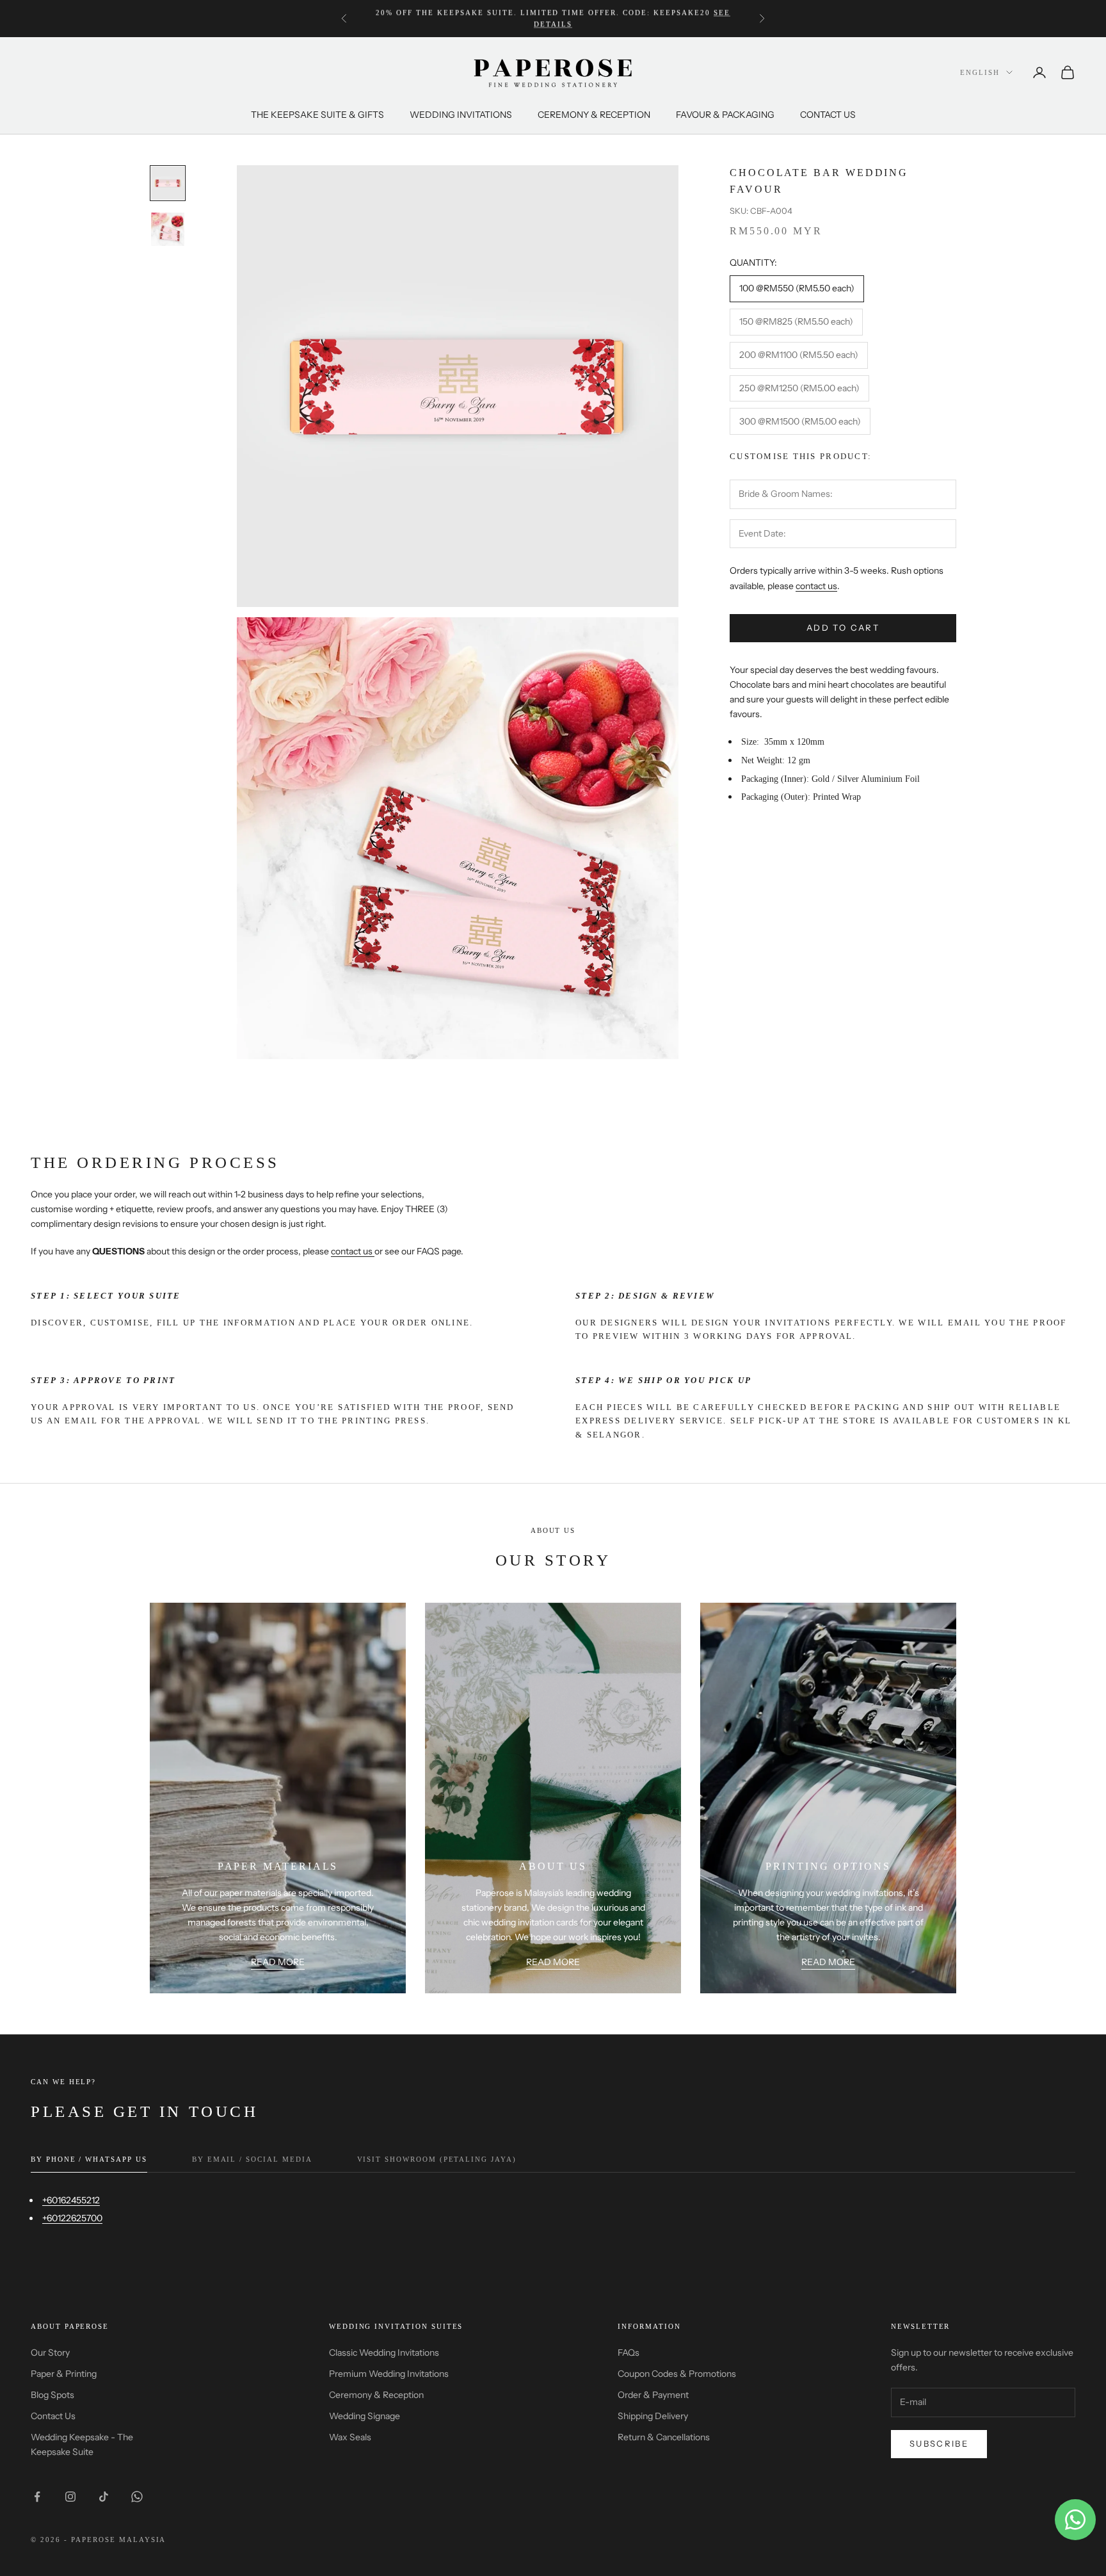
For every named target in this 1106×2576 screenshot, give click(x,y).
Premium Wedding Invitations (389, 2374)
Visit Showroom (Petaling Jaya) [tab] (437, 2159)
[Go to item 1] (168, 183)
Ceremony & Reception (376, 2395)
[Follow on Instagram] (70, 2497)
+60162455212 (71, 2200)
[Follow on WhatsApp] (137, 2497)
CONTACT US (828, 115)
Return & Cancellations (664, 2437)
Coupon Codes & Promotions (677, 2374)
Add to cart (843, 628)
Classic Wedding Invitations (384, 2353)
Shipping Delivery (653, 2416)
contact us (816, 586)
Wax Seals (350, 2437)
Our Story (50, 2353)
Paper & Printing (64, 2374)
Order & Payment (653, 2395)
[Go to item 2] (168, 229)
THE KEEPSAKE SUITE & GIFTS (317, 115)
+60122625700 (72, 2218)
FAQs (629, 2353)
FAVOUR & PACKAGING (725, 115)
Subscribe (939, 2443)
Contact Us (53, 2416)
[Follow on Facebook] (37, 2497)
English (980, 72)
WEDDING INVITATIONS (461, 115)
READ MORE (278, 1962)
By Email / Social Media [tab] (252, 2159)
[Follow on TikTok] (104, 2497)
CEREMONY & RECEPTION (594, 115)
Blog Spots (52, 2395)
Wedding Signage (365, 2416)
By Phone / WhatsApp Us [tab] (89, 2159)
